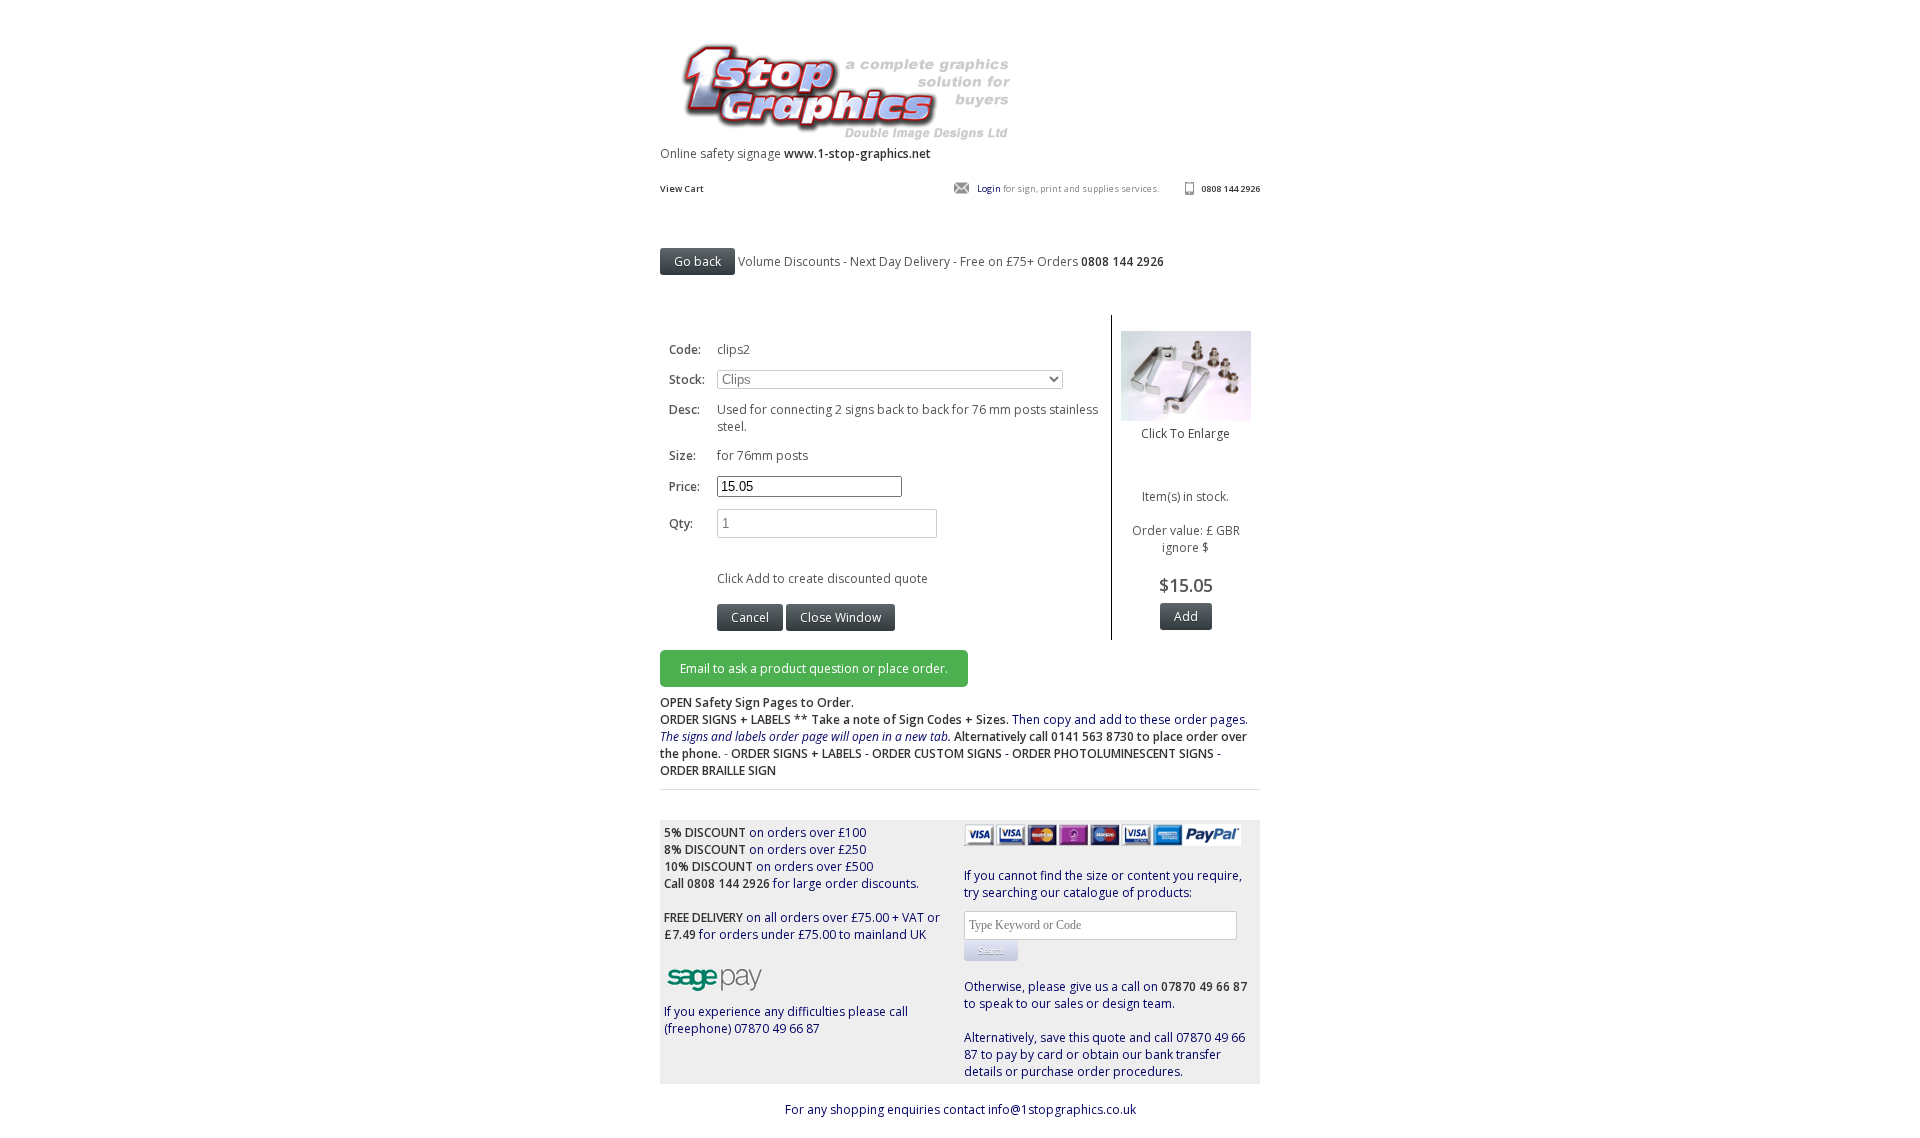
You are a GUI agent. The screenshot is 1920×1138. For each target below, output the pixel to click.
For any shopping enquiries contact (886, 1109)
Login (989, 188)
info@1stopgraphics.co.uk (1062, 1109)
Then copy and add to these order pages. (954, 736)
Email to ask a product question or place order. (814, 668)
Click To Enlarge (1185, 433)
